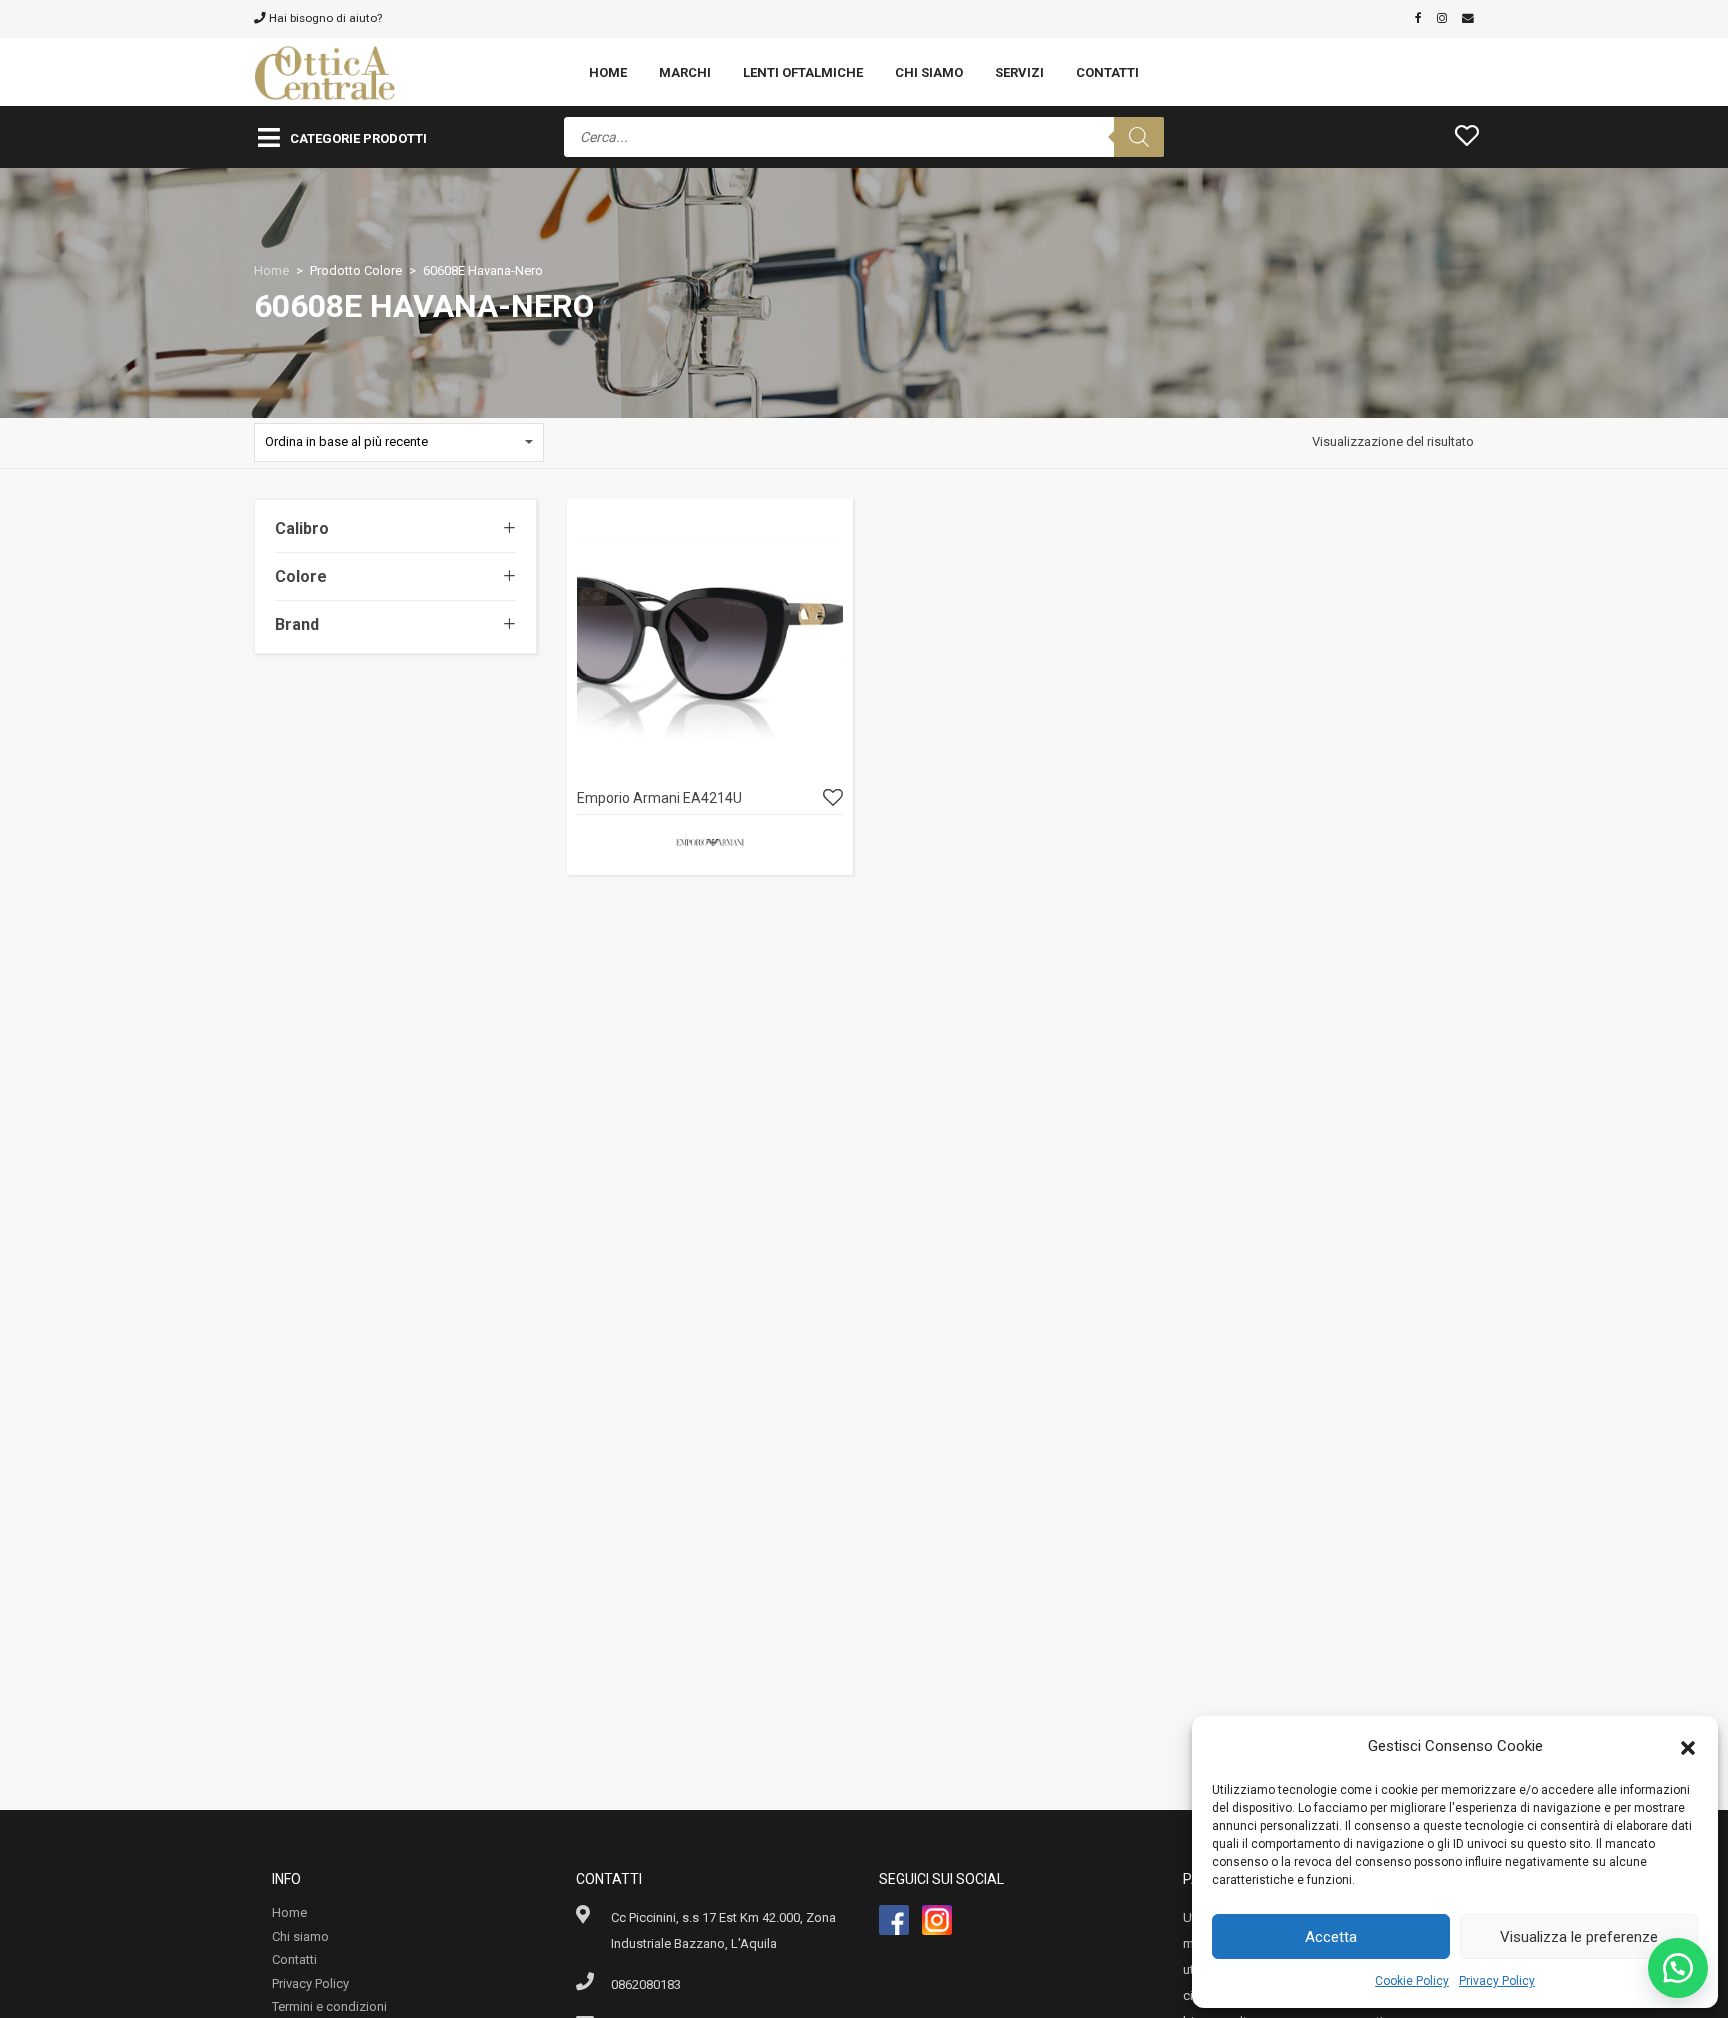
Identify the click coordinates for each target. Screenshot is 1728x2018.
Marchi (685, 72)
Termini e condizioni (329, 2006)
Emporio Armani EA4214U (659, 798)
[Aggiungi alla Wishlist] (833, 798)
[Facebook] (1418, 18)
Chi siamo (929, 72)
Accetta (1331, 1937)
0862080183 (646, 1984)
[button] (1688, 1746)
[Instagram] (1442, 18)
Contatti (1107, 72)
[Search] (1139, 137)
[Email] (1468, 18)
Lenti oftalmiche (803, 72)
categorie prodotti (358, 138)
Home (608, 72)
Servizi (1019, 72)
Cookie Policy (1412, 1981)
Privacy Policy (1497, 1981)
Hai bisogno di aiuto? (324, 18)
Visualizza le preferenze (1579, 1937)
